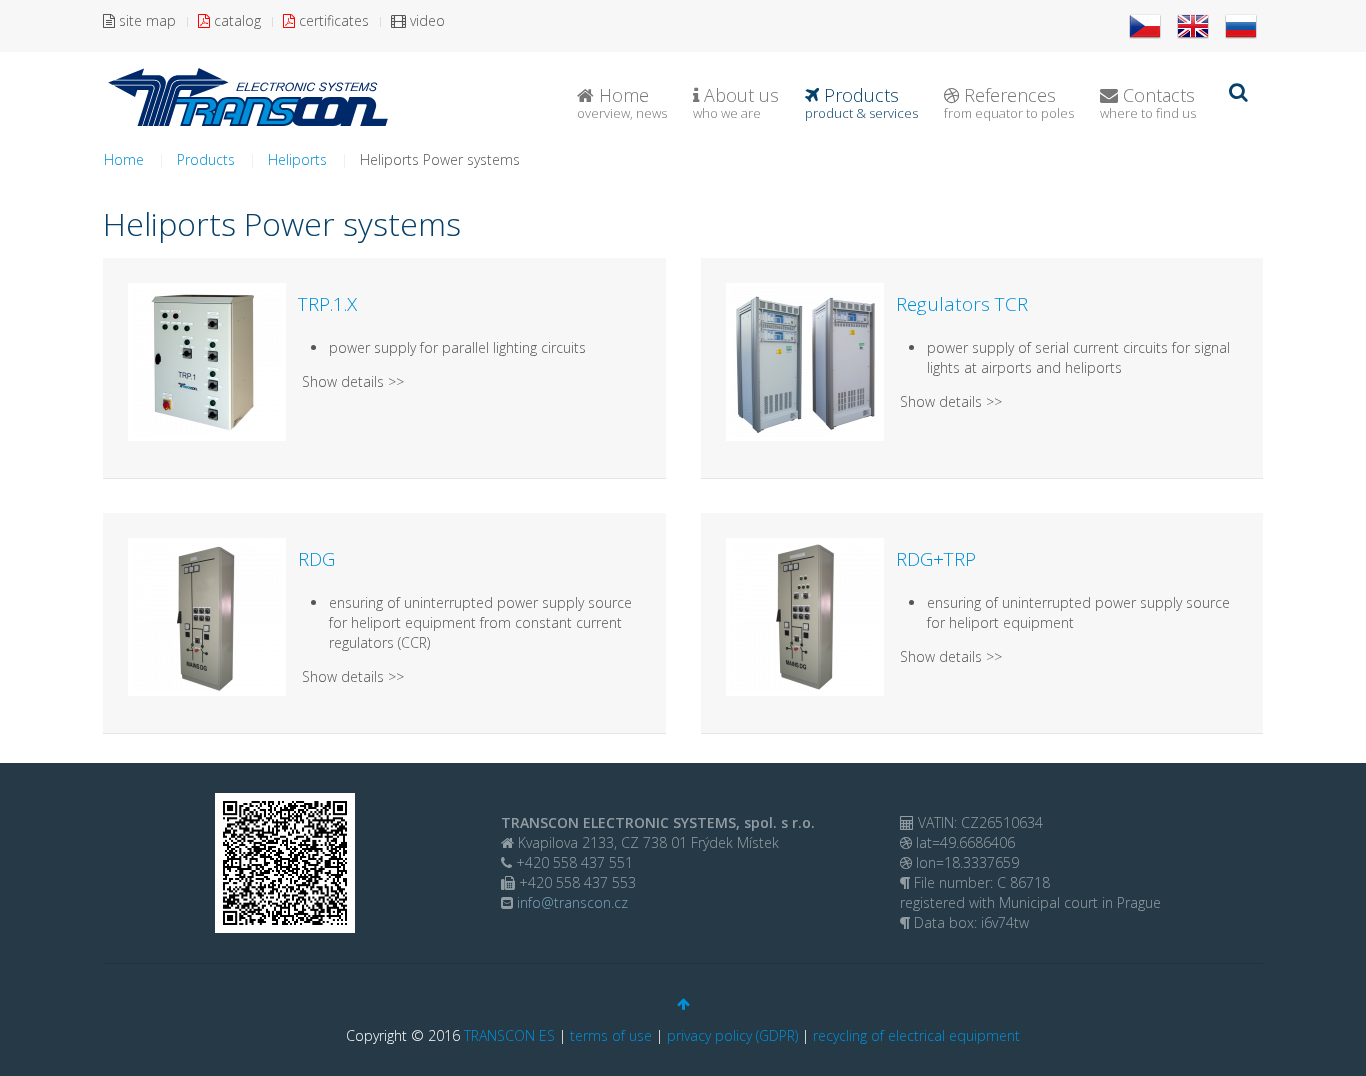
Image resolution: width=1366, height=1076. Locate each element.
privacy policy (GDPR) (732, 1035)
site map (145, 20)
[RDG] (207, 615)
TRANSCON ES (509, 1035)
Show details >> (353, 381)
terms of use (611, 1035)
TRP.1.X (327, 304)
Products (861, 102)
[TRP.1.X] (207, 360)
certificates (332, 20)
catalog (235, 20)
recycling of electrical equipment (916, 1035)
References (1009, 102)
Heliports (297, 159)
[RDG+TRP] (805, 615)
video (425, 20)
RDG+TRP (936, 559)
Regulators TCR (962, 304)
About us (736, 102)
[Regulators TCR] (805, 360)
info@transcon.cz (570, 902)
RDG (316, 559)
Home (622, 102)
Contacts (1148, 102)
